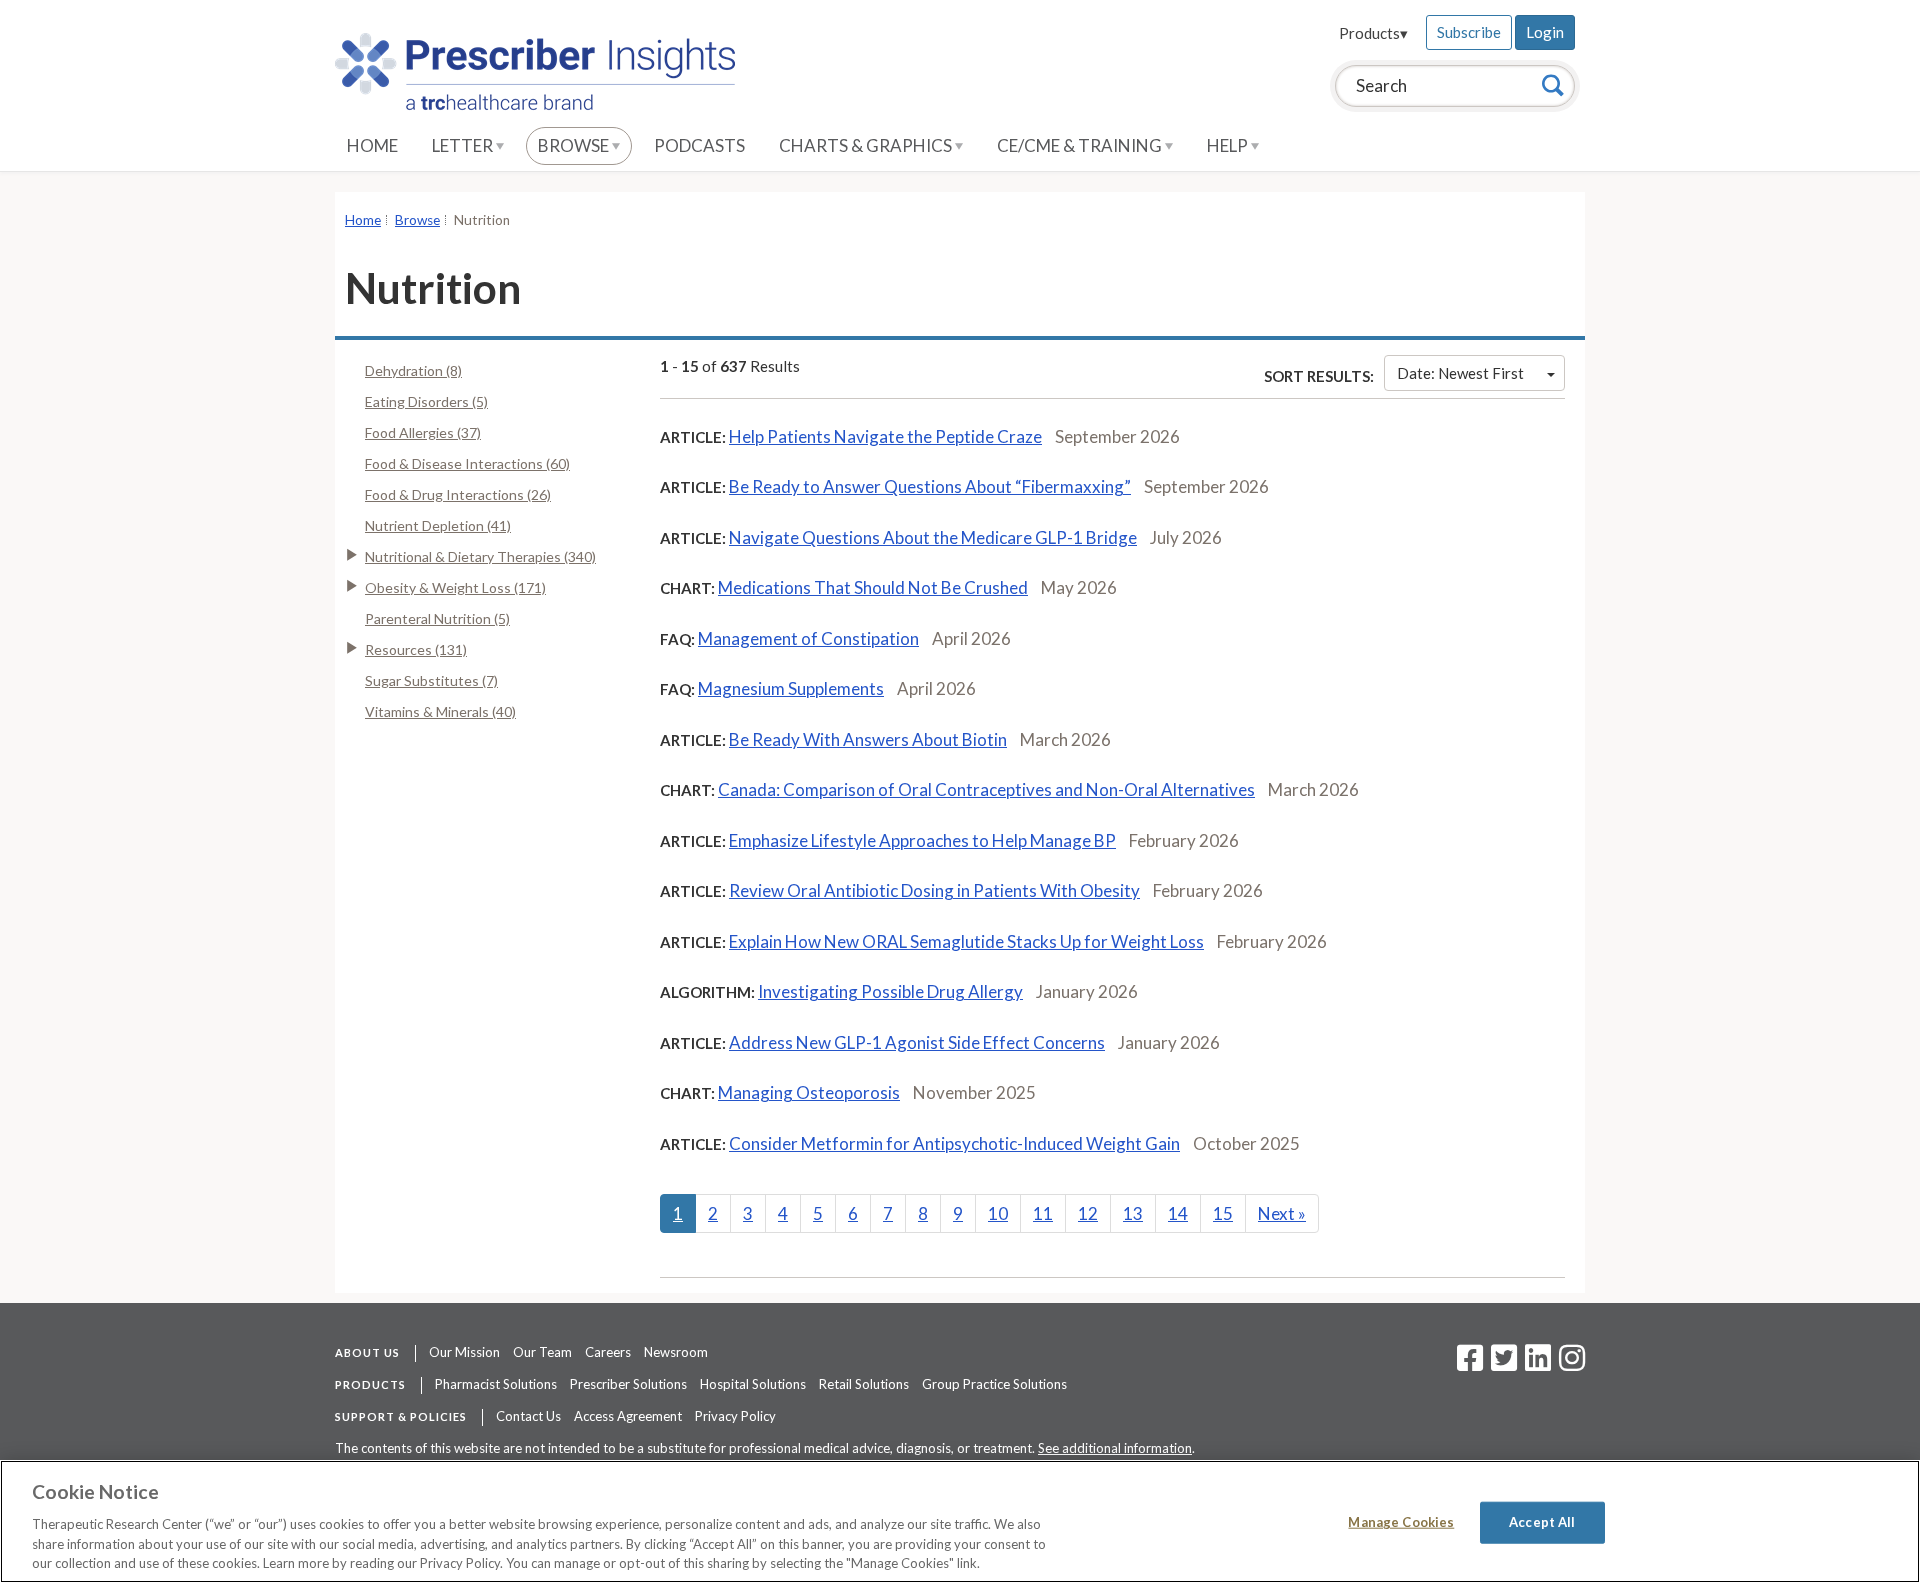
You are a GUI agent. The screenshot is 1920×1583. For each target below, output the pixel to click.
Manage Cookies (1401, 1522)
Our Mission (464, 1352)
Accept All (1542, 1522)
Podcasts (699, 145)
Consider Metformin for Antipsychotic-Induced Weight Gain (954, 1143)
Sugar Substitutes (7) (431, 680)
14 (1178, 1213)
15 (1223, 1213)
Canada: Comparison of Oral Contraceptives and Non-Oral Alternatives (986, 789)
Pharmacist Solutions (496, 1384)
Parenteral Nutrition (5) (437, 618)
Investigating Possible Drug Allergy (890, 991)
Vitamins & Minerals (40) (440, 711)
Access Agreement (628, 1416)
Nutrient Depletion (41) (438, 525)
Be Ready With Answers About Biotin (868, 739)
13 (1133, 1213)
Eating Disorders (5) (426, 401)
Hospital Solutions (753, 1384)
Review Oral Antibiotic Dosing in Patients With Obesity (934, 890)
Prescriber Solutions (628, 1384)
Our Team (542, 1352)
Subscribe (1469, 32)
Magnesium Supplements (791, 688)
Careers (608, 1352)
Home (372, 145)
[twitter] (1501, 1364)
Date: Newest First (1460, 373)
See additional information (1115, 1448)
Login (1545, 32)
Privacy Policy (735, 1416)
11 (1043, 1213)
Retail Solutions (864, 1384)
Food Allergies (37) (423, 432)
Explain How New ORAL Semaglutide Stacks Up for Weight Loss (966, 941)
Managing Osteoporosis (809, 1092)
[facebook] (1470, 1364)
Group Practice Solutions (994, 1384)
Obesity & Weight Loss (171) (455, 587)
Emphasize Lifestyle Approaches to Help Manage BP (922, 840)
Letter (464, 145)
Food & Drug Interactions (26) (458, 494)
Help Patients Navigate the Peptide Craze (885, 436)
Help (1229, 145)
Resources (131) (416, 649)
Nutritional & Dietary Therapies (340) (480, 556)
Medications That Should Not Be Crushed (873, 587)
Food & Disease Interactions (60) (467, 463)
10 (998, 1213)
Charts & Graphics (867, 145)
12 (1088, 1213)
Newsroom (676, 1352)
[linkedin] (1538, 1364)
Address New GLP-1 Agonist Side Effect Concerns (917, 1042)
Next (1282, 1213)
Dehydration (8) (413, 370)
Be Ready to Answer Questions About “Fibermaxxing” (930, 486)
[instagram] (1572, 1364)
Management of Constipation (808, 638)
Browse (575, 145)
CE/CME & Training (1081, 145)
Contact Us (528, 1416)
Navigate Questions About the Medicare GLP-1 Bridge (933, 537)
